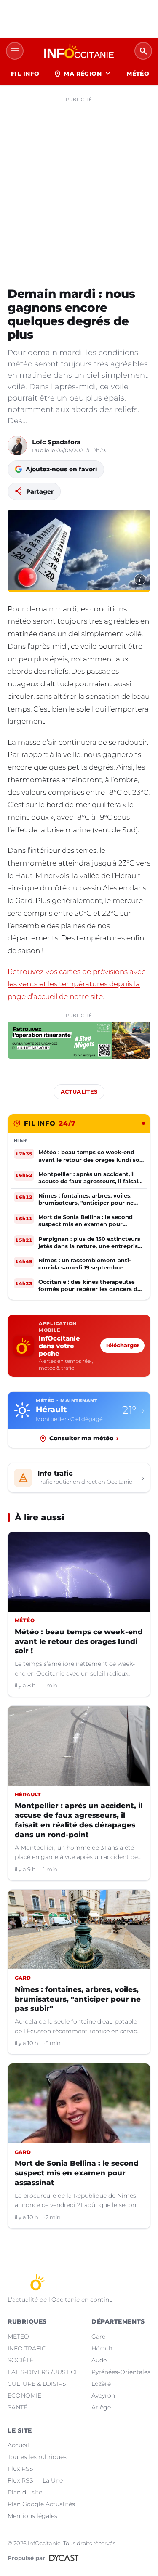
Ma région (83, 74)
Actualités (79, 1092)
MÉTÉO (138, 74)
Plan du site (25, 2492)
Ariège (101, 2407)
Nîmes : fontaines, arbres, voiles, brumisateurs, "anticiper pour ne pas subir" (78, 1999)
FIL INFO (25, 74)
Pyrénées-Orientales (121, 2372)
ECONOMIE (24, 2395)
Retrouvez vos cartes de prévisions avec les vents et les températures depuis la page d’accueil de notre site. (76, 984)
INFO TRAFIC (27, 2348)
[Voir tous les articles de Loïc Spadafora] (17, 446)
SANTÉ (17, 2407)
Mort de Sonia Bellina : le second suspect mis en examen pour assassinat (77, 2173)
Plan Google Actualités (41, 2504)
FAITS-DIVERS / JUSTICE (43, 2372)
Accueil (18, 2445)
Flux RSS (20, 2469)
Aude (99, 2360)
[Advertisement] (79, 185)
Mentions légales (32, 2516)
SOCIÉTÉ (20, 2360)
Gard (99, 2337)
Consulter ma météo (84, 1438)
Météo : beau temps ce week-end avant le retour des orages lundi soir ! (79, 1641)
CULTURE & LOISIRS (37, 2384)
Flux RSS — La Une (35, 2480)
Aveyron (103, 2395)
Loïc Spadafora (56, 442)
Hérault (102, 2348)
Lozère (101, 2384)
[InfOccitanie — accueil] (79, 51)
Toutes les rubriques (37, 2457)
